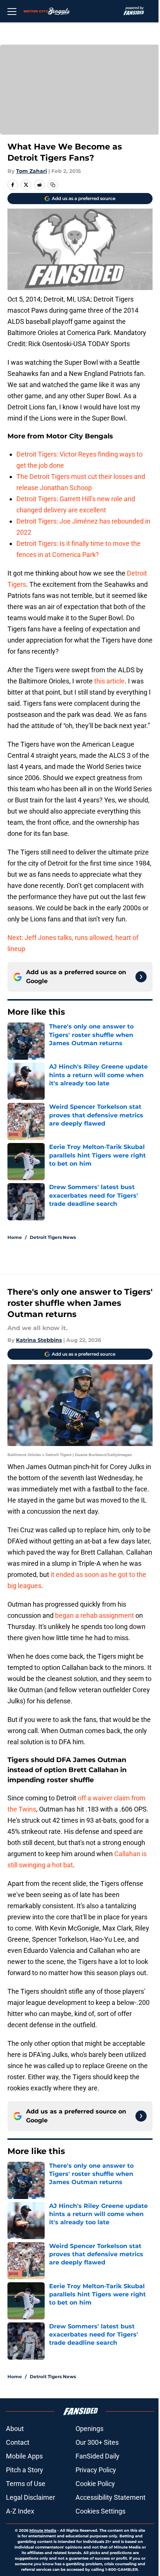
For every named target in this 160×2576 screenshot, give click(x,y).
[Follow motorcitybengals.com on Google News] (141, 977)
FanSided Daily (97, 2456)
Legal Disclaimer (31, 2497)
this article (109, 681)
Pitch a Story (25, 2470)
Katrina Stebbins (39, 1340)
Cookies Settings (100, 2511)
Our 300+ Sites (97, 2442)
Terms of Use (26, 2484)
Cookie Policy (95, 2484)
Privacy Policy (96, 2470)
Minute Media (43, 2530)
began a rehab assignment (95, 1615)
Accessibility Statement (111, 2497)
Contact (18, 2442)
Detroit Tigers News (53, 1237)
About (15, 2429)
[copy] (53, 185)
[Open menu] (12, 11)
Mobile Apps (24, 2456)
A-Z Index (20, 2511)
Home (15, 1237)
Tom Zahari (31, 171)
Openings (89, 2429)
